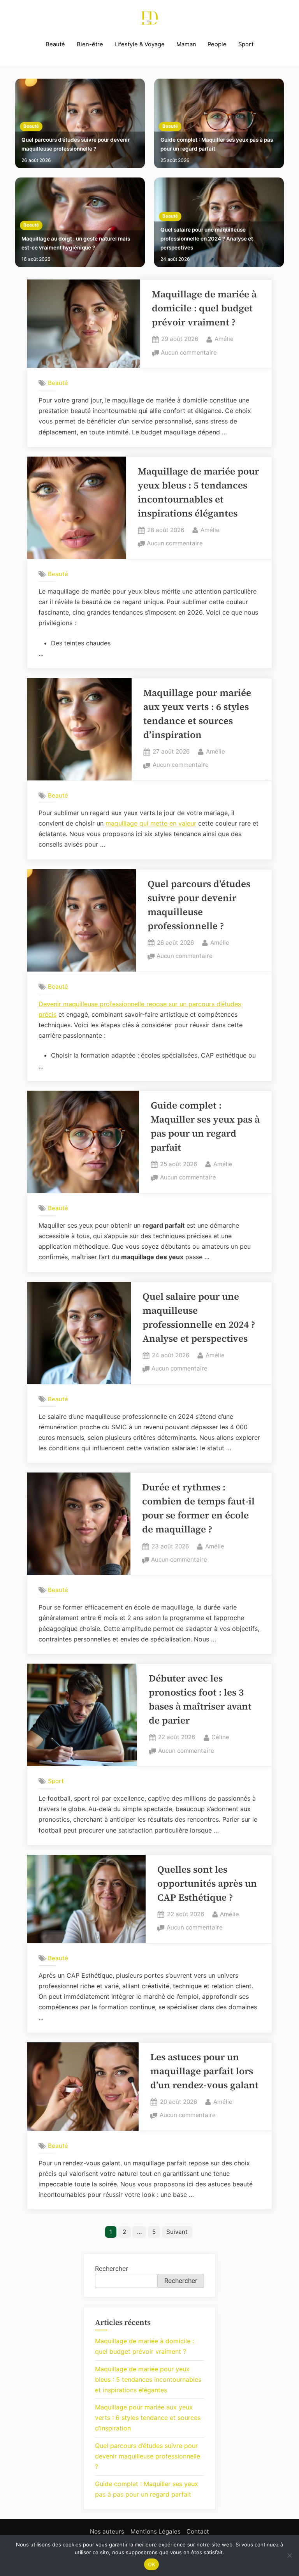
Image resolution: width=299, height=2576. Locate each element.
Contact (198, 2531)
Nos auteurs (107, 2531)
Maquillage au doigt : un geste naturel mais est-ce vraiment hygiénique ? (76, 243)
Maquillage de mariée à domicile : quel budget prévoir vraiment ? (204, 308)
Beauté (55, 44)
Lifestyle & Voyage (140, 44)
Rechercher (112, 2268)
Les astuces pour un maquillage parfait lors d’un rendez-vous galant (204, 2071)
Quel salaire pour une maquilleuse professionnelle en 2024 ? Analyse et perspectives (207, 239)
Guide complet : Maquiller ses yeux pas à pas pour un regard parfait (217, 144)
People (217, 44)
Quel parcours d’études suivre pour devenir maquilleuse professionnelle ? (76, 144)
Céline (220, 1737)
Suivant (177, 2232)
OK (152, 2564)
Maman (186, 44)
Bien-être (90, 44)
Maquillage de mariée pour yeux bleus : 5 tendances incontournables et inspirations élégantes (148, 2379)
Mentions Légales (156, 2531)
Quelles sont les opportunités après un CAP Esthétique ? (207, 1883)
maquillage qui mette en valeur (151, 823)
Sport (246, 44)
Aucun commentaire (189, 353)
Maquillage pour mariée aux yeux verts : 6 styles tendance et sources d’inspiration (148, 2418)
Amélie (224, 339)
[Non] (289, 2555)
